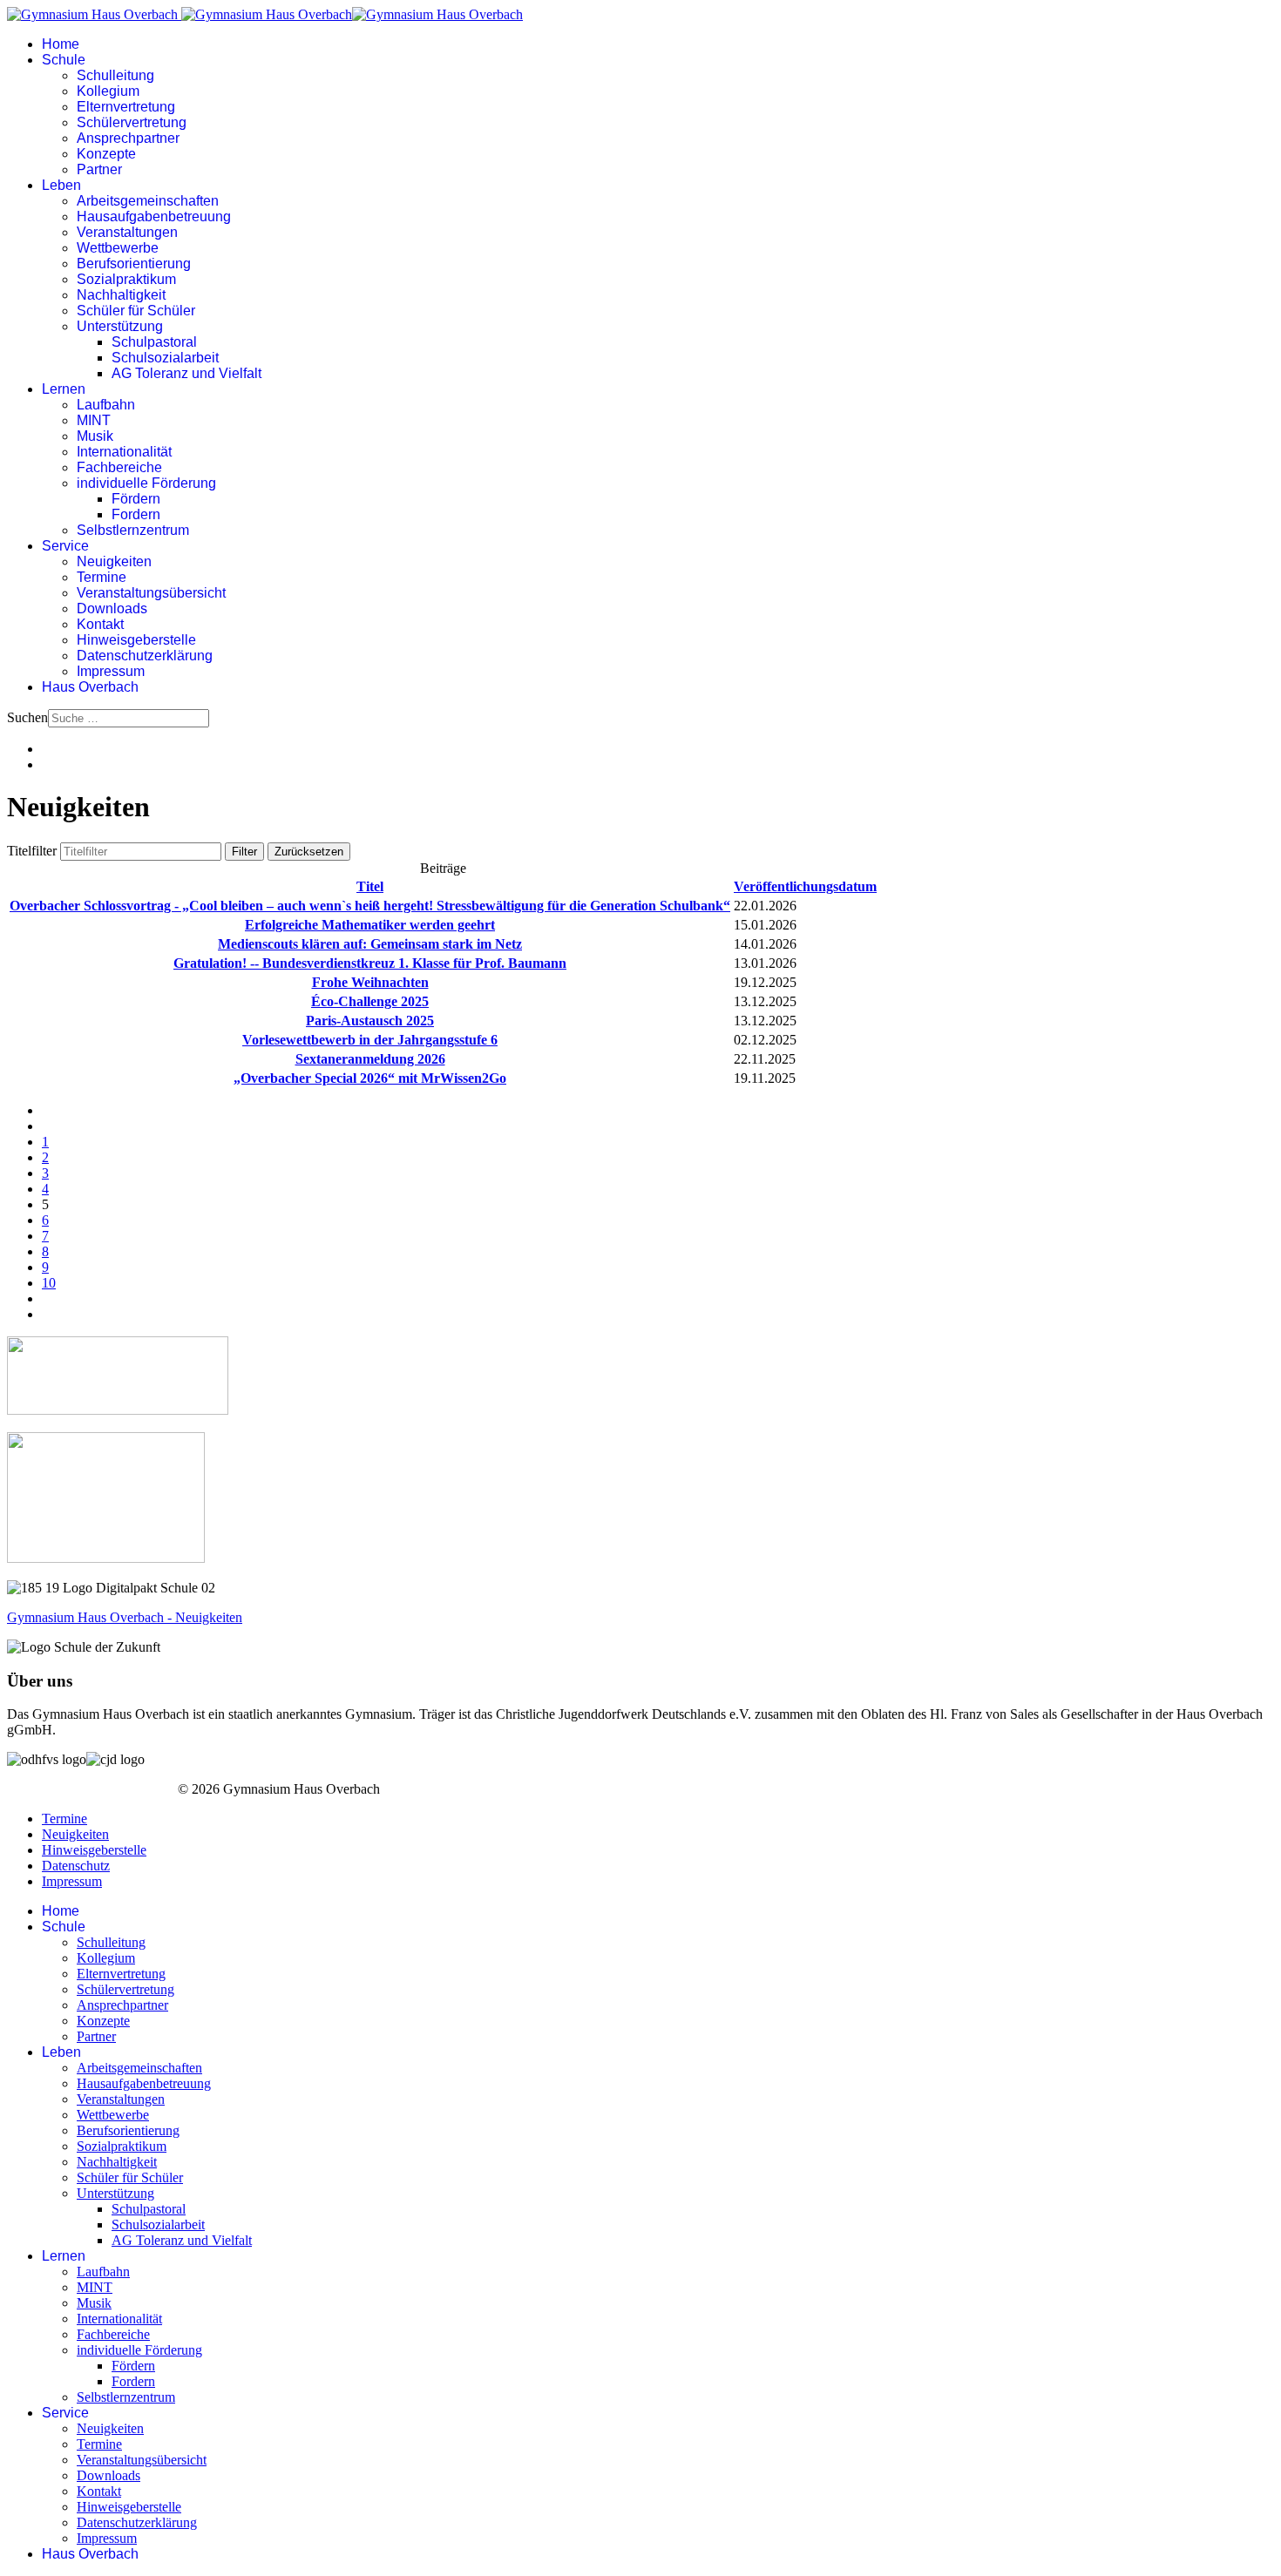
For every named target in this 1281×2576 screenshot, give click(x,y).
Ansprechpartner (128, 138)
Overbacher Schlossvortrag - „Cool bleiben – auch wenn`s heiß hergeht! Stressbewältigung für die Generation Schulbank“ (370, 906)
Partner (99, 169)
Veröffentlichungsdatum (805, 886)
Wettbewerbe (118, 248)
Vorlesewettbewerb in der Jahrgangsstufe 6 (370, 1040)
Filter (244, 852)
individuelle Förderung (146, 483)
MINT (94, 420)
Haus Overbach (90, 687)
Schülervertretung (132, 122)
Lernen (64, 389)
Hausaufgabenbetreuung (154, 216)
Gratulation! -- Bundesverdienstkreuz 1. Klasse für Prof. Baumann (370, 963)
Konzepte (106, 154)
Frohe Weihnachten (370, 982)
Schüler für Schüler (136, 311)
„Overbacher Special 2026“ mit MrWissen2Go (370, 1078)
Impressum (111, 671)
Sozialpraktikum (126, 279)
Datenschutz (76, 1866)
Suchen (27, 717)
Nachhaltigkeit (121, 295)
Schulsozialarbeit (165, 358)
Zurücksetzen (309, 852)
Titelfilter (34, 851)
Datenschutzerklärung (145, 656)
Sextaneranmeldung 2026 (370, 1059)
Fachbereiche (119, 467)
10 (49, 1283)
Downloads (112, 609)
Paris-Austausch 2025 (370, 1021)
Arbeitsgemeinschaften (148, 201)
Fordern (136, 514)
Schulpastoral (154, 342)
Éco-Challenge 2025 (370, 1001)
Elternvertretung (126, 107)
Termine (102, 577)
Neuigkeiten (114, 561)
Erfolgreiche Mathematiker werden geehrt (370, 925)
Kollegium (108, 91)
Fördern (136, 499)
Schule (64, 60)
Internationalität (124, 452)
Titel (370, 886)
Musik (95, 436)
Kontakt (100, 624)
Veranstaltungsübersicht (151, 593)
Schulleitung (115, 75)
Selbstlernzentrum (133, 530)
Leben (61, 185)
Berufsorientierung (134, 264)
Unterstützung (120, 326)
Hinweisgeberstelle (136, 640)
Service (65, 546)
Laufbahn (106, 405)
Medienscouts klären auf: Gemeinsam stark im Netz (370, 944)
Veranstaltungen (127, 232)
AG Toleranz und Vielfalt (186, 373)
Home (61, 44)
